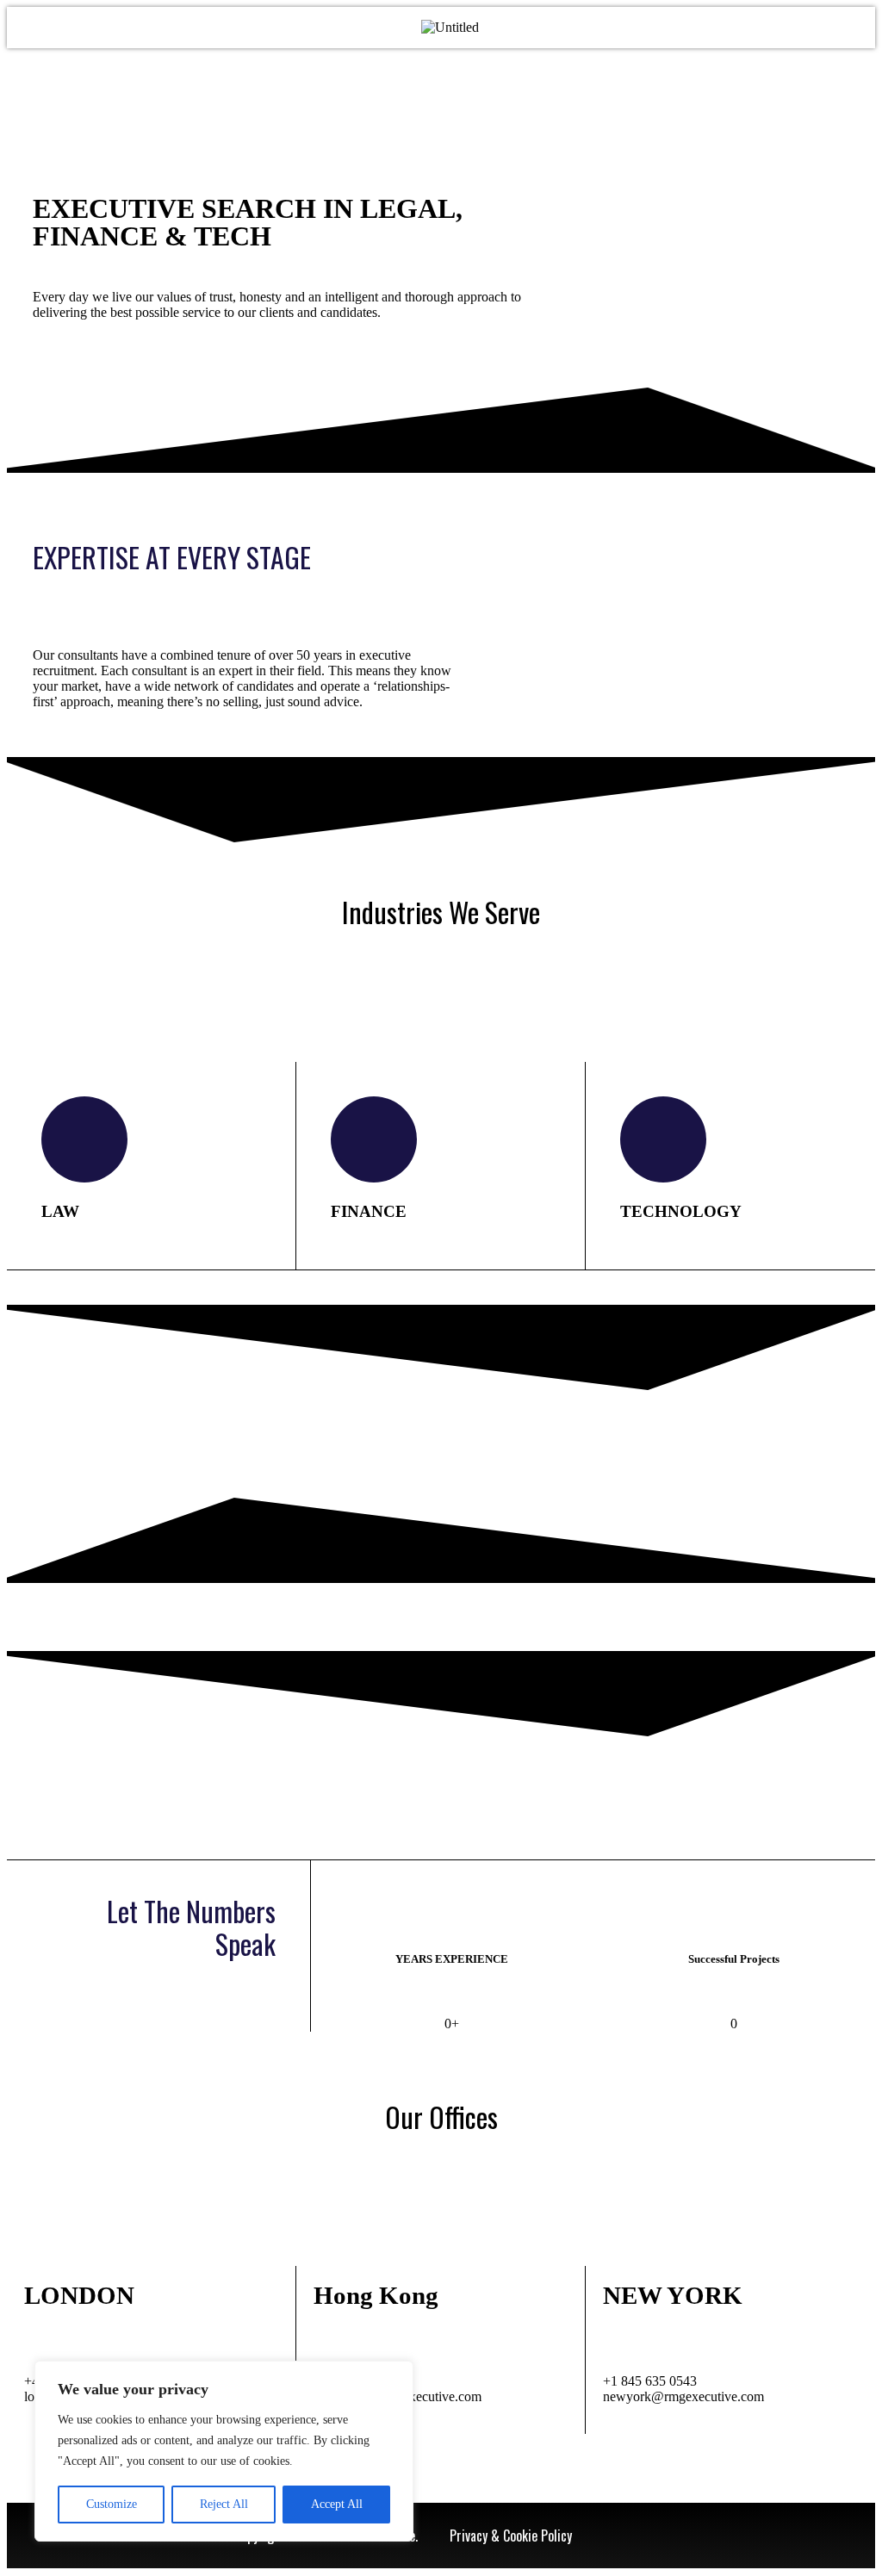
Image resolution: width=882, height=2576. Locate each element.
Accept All (337, 2504)
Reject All (224, 2504)
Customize (112, 2504)
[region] (224, 2451)
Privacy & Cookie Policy (511, 2536)
